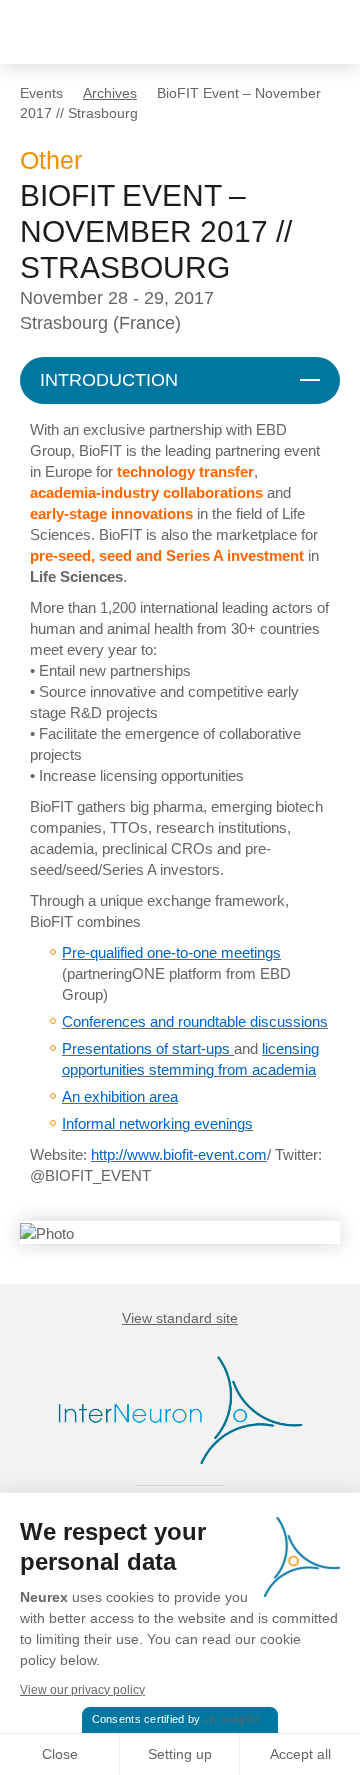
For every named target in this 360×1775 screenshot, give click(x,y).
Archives (110, 93)
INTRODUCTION (109, 380)
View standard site (180, 1318)
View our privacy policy (82, 1690)
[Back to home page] (82, 32)
